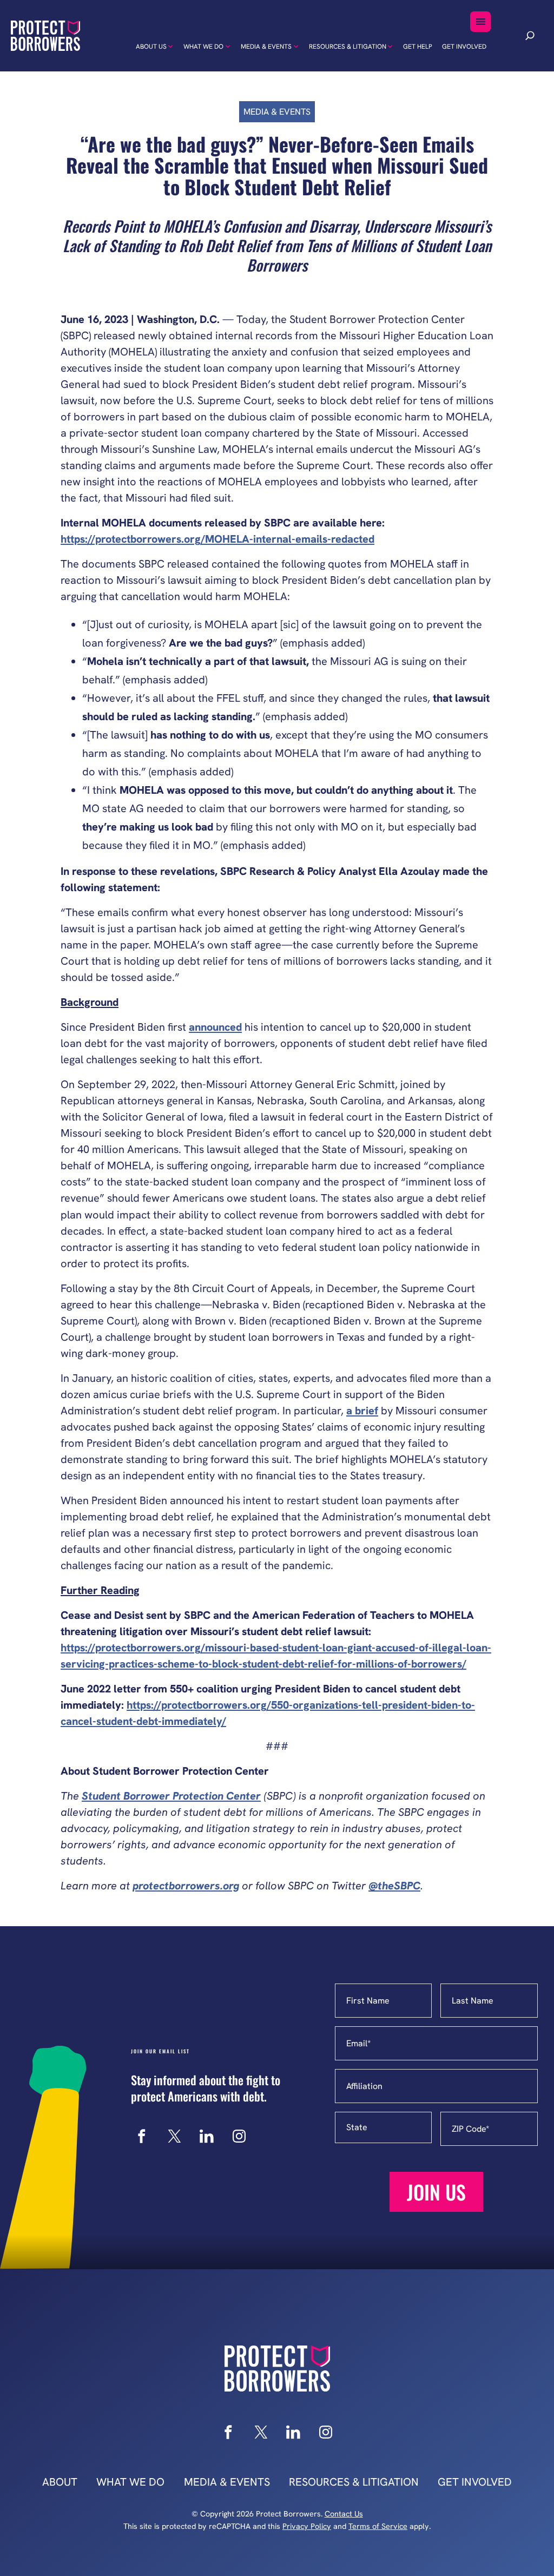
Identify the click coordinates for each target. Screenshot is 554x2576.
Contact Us (344, 2514)
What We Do (203, 47)
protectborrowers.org (186, 1886)
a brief (362, 1411)
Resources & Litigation (348, 47)
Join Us (436, 2192)
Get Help (418, 47)
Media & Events (266, 47)
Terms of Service (378, 2526)
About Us (151, 47)
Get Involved (464, 47)
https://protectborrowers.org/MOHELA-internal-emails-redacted (217, 539)
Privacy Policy (307, 2526)
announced (215, 1027)
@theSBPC (394, 1886)
